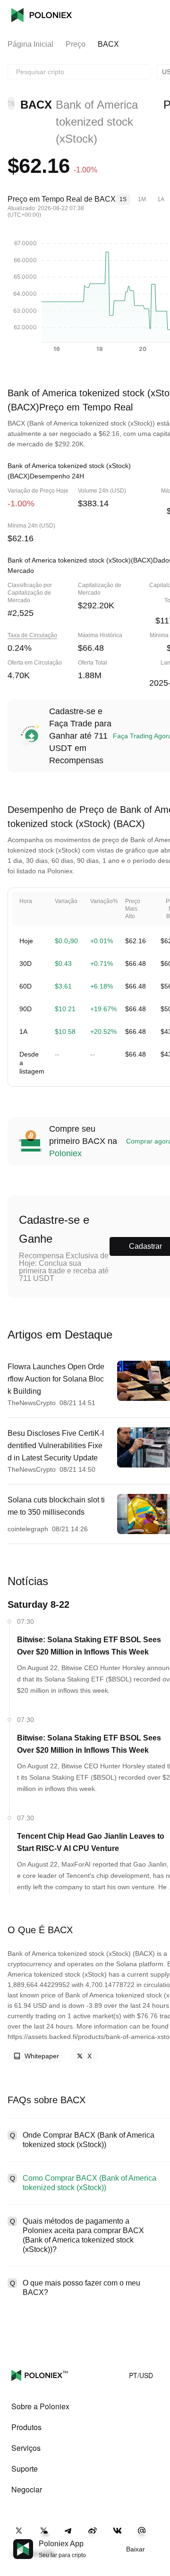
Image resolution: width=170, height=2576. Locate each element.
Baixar (136, 2549)
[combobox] (79, 72)
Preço (76, 44)
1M (142, 199)
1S (123, 199)
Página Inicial (30, 44)
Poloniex (42, 15)
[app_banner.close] (157, 2539)
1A (161, 199)
